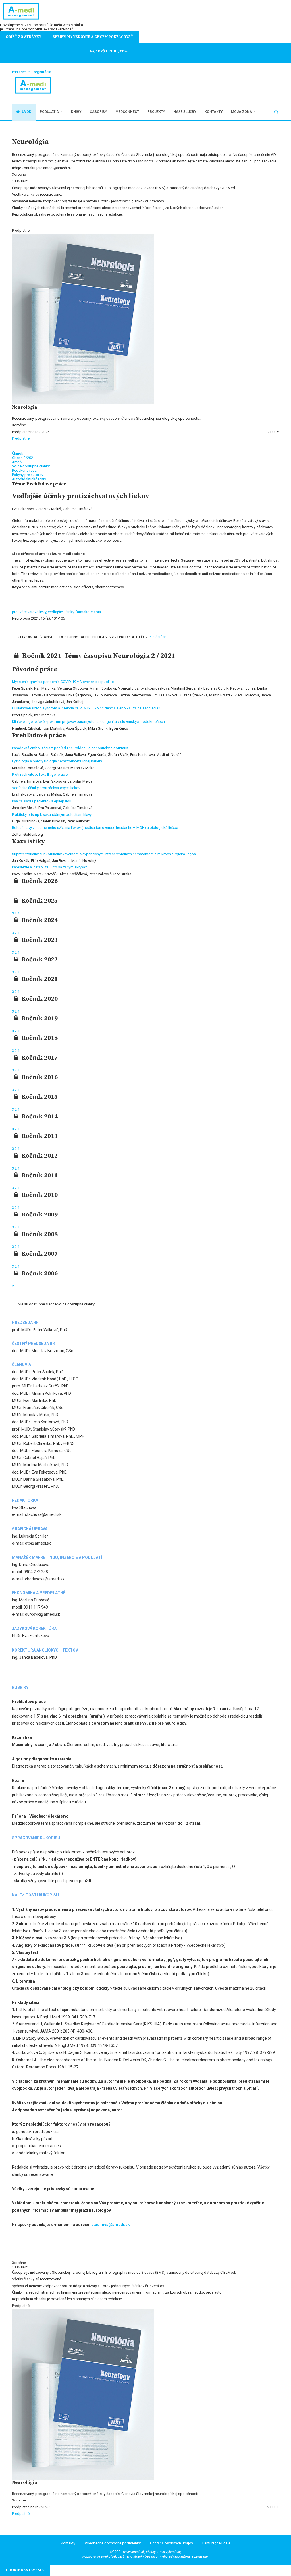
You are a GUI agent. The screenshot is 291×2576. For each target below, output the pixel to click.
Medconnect (127, 112)
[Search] (276, 112)
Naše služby (185, 112)
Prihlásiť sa (158, 637)
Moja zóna (242, 112)
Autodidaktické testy (29, 479)
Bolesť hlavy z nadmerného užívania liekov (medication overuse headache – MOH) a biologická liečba (95, 828)
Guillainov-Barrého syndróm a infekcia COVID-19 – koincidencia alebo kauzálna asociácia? (86, 708)
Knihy (76, 112)
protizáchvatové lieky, (30, 612)
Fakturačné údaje (216, 2543)
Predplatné (21, 438)
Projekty (156, 112)
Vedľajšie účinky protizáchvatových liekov (46, 788)
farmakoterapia (88, 612)
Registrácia (42, 72)
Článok (18, 453)
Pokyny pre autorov (28, 475)
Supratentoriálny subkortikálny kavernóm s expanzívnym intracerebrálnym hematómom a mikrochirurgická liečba (104, 854)
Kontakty (214, 112)
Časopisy (98, 112)
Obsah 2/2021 (23, 458)
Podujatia (49, 112)
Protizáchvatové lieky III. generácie (40, 774)
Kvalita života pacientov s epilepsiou (42, 801)
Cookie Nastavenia (25, 2570)
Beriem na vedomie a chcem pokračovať (93, 37)
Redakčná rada (24, 470)
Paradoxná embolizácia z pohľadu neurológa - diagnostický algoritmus (70, 748)
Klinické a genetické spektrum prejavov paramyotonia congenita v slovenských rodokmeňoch (88, 722)
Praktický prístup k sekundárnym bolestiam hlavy (52, 815)
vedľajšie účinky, (62, 612)
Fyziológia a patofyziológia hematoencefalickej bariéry (57, 761)
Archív (17, 462)
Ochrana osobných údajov (172, 2543)
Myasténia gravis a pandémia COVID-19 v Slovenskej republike (63, 682)
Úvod (26, 112)
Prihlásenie (21, 72)
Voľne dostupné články (31, 466)
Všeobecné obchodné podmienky (113, 2543)
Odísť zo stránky (23, 37)
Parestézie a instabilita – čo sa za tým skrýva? (49, 867)
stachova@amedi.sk (111, 2225)
